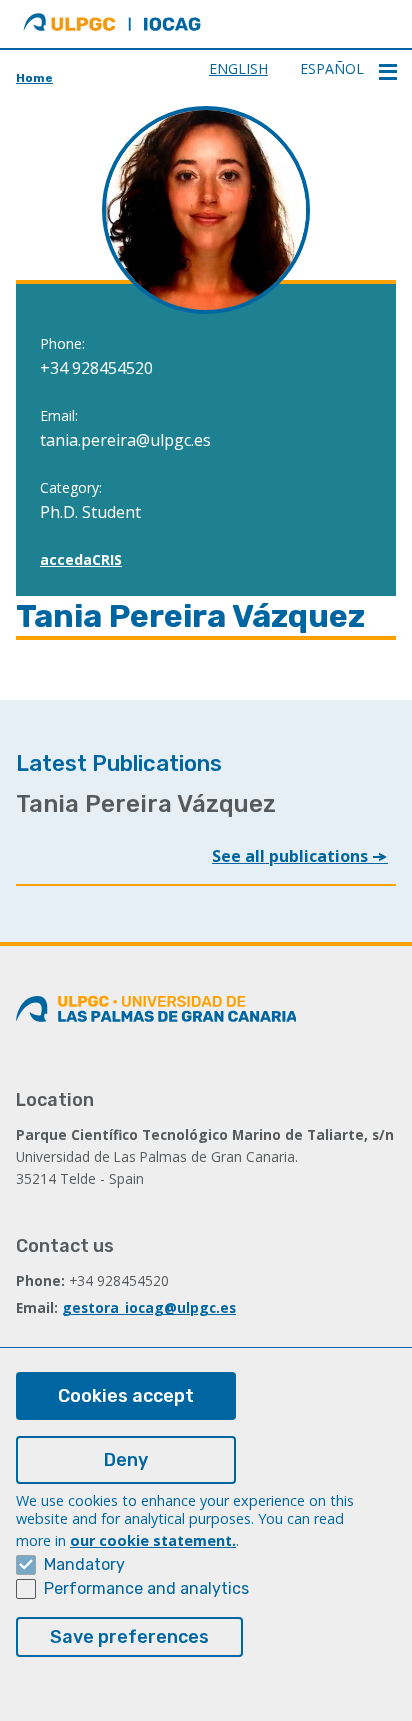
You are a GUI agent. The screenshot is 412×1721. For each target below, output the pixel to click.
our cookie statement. (153, 1540)
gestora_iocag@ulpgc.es (149, 1307)
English (238, 68)
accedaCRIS (81, 559)
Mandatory (84, 1564)
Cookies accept (126, 1396)
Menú (388, 72)
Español (332, 68)
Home (34, 78)
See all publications (292, 856)
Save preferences (129, 1637)
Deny (126, 1460)
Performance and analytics (146, 1588)
